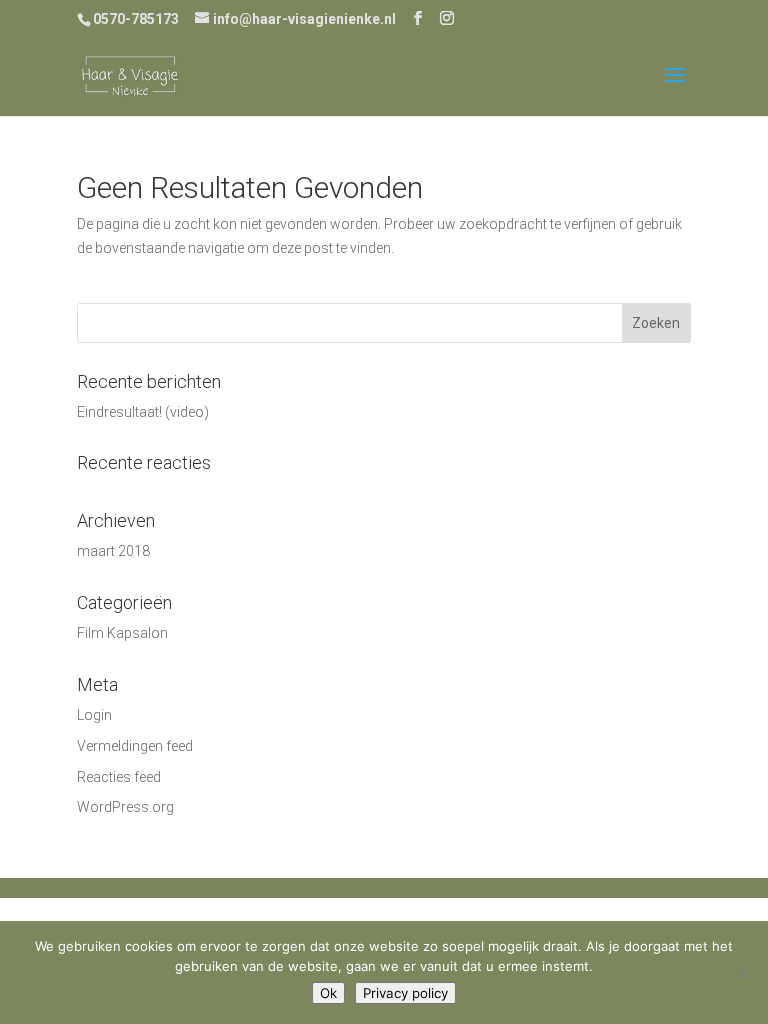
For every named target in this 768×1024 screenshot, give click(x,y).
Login (94, 715)
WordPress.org (125, 807)
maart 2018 (113, 551)
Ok (328, 993)
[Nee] (743, 973)
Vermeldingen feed (135, 746)
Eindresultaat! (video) (143, 412)
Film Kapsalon (122, 633)
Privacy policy (405, 993)
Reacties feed (119, 777)
